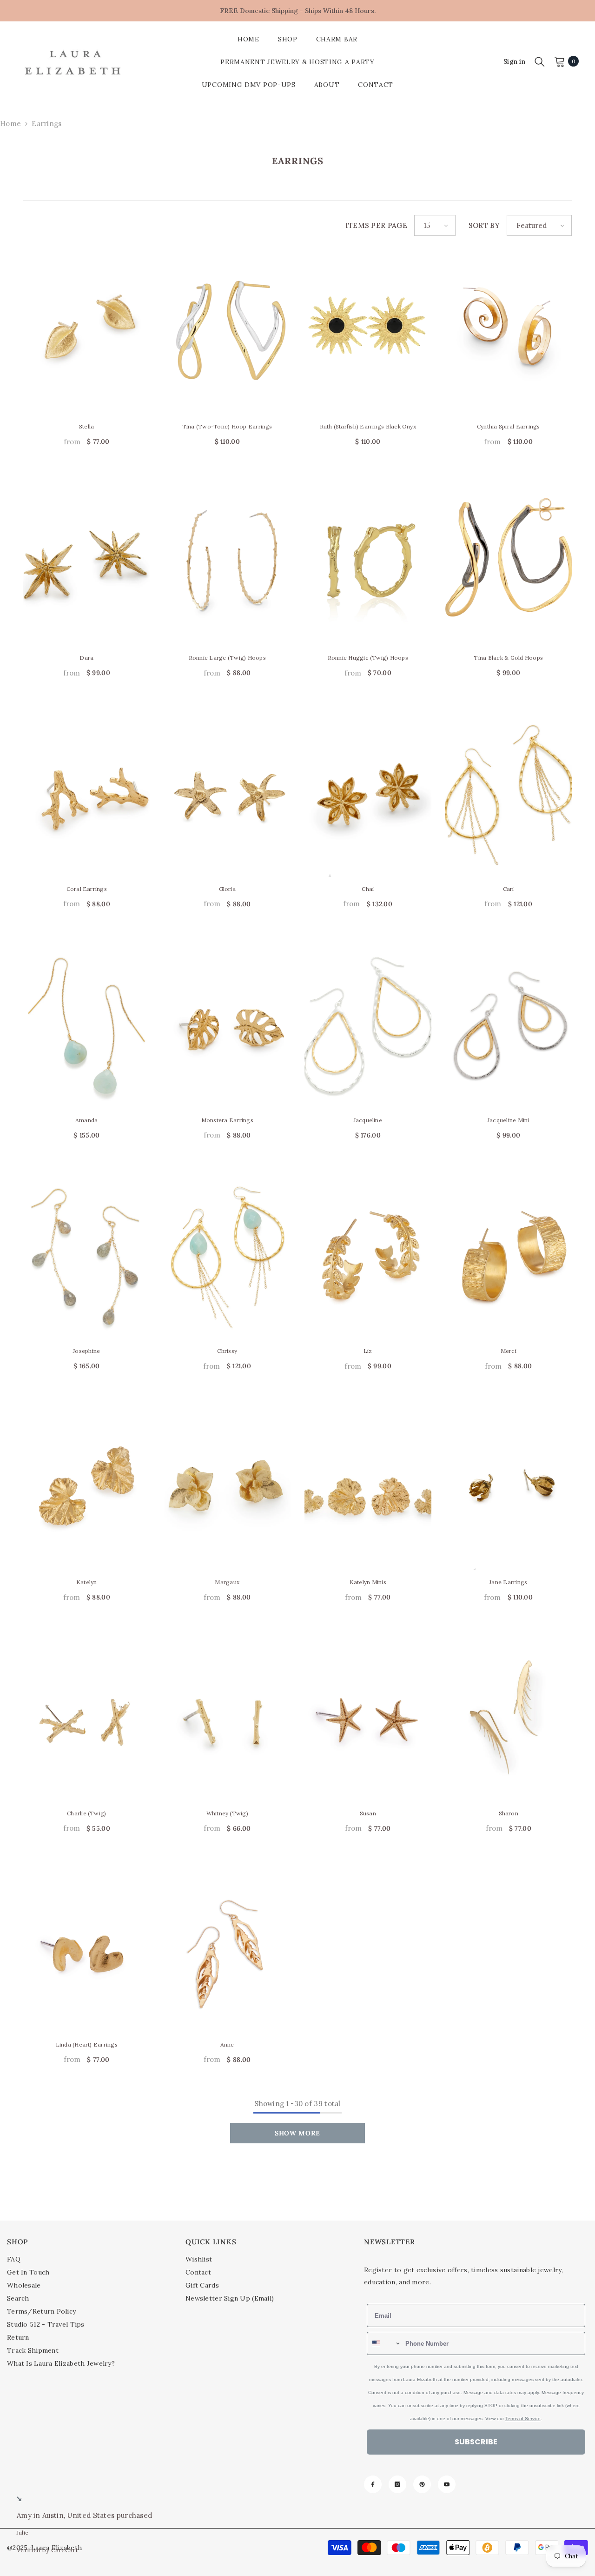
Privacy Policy (353, 1370)
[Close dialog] (467, 1167)
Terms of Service (453, 1375)
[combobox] (324, 1280)
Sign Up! (388, 1395)
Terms (376, 1370)
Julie (23, 2533)
